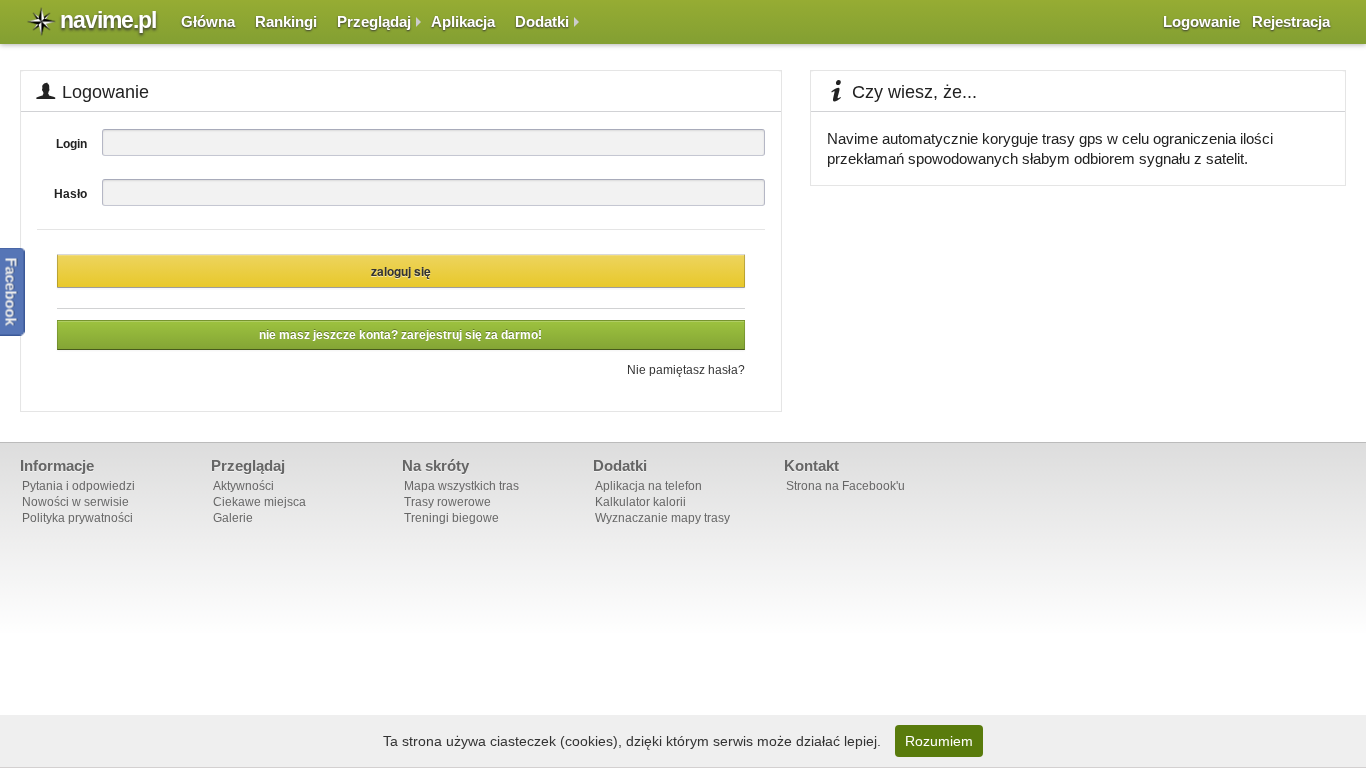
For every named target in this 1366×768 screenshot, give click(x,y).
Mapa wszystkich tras (461, 486)
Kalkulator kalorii (640, 502)
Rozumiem (939, 741)
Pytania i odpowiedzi (78, 486)
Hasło (70, 194)
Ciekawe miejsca (259, 502)
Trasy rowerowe (447, 502)
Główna (208, 21)
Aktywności (243, 486)
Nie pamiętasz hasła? (686, 370)
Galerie (233, 518)
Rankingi (286, 21)
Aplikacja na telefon (648, 486)
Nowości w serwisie (75, 502)
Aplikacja (463, 21)
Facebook (11, 292)
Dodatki (542, 21)
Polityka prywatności (77, 518)
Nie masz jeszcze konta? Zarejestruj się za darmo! (400, 335)
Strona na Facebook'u (845, 486)
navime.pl (108, 20)
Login (71, 144)
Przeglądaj (374, 21)
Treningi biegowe (451, 518)
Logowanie (1201, 21)
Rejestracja (1291, 21)
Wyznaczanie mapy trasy (662, 518)
